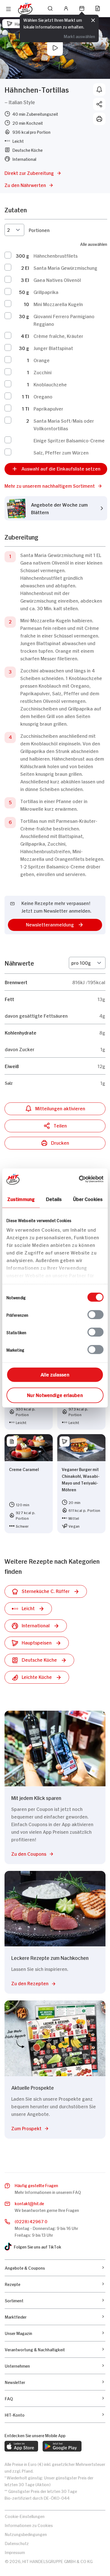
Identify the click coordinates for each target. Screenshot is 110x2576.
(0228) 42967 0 (31, 2221)
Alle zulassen (55, 1374)
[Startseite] (25, 9)
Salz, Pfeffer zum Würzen (61, 452)
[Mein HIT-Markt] (82, 8)
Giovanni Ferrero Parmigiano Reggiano (64, 320)
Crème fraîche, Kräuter (58, 336)
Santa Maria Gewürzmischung (65, 268)
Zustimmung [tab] (21, 1199)
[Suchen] (50, 8)
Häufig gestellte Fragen (36, 2185)
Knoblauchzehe (50, 384)
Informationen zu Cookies (29, 2525)
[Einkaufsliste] (98, 8)
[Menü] (8, 9)
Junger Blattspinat (53, 348)
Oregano (43, 396)
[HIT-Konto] (66, 8)
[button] (56, 486)
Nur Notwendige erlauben (55, 1395)
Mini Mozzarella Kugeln (58, 304)
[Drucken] (99, 119)
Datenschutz (17, 2543)
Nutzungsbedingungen (26, 2534)
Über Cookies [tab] (88, 1199)
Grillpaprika (46, 292)
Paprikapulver (48, 408)
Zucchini (43, 372)
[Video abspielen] (55, 48)
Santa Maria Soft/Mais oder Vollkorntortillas (64, 424)
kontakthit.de (29, 2203)
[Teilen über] (99, 104)
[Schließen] (93, 21)
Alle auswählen (94, 244)
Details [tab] (54, 1199)
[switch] (95, 1315)
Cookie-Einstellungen (25, 2516)
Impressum (15, 2552)
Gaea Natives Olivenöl (57, 280)
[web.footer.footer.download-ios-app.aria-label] (21, 2446)
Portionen (39, 230)
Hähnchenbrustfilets (56, 255)
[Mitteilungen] (99, 90)
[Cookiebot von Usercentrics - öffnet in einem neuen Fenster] (79, 1179)
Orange (42, 360)
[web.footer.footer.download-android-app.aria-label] (62, 2446)
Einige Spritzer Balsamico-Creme (69, 440)
